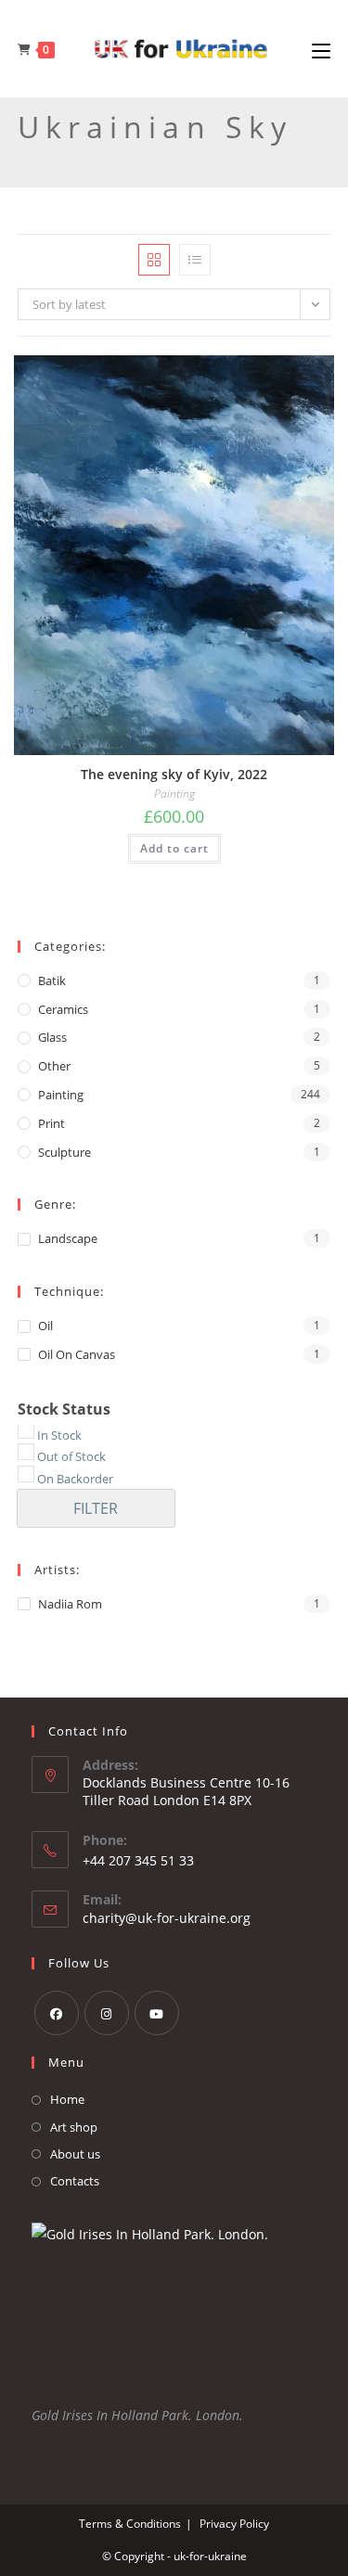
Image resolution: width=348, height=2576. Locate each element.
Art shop (74, 2127)
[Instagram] (107, 2013)
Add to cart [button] (174, 848)
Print (52, 1123)
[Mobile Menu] (321, 50)
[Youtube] (157, 2013)
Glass (52, 1037)
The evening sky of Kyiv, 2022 (174, 774)
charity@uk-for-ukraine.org (167, 1918)
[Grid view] (154, 260)
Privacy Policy (234, 2524)
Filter (96, 1508)
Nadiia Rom (70, 1604)
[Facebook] (57, 2013)
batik (52, 980)
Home (67, 2099)
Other (54, 1066)
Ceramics (63, 1009)
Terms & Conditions (130, 2524)
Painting (174, 794)
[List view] (195, 260)
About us (75, 2154)
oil (45, 1326)
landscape (68, 1238)
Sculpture (64, 1152)
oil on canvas (77, 1354)
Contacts (75, 2181)
